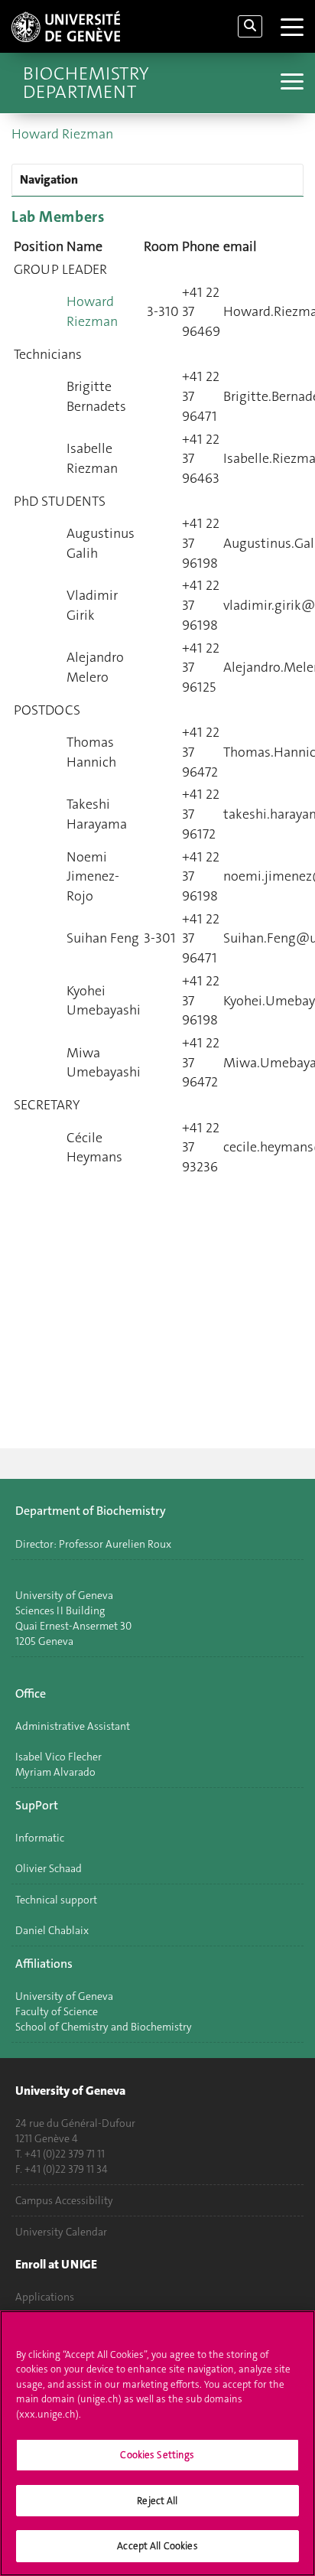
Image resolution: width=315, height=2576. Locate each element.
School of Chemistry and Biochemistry (104, 2027)
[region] (157, 2443)
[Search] (250, 26)
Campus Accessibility (64, 2200)
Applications (45, 2297)
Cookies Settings (157, 2455)
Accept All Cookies (157, 2546)
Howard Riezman (62, 134)
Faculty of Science (57, 2011)
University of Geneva (64, 1996)
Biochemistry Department (86, 83)
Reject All (157, 2501)
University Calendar (61, 2232)
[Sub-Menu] (290, 83)
